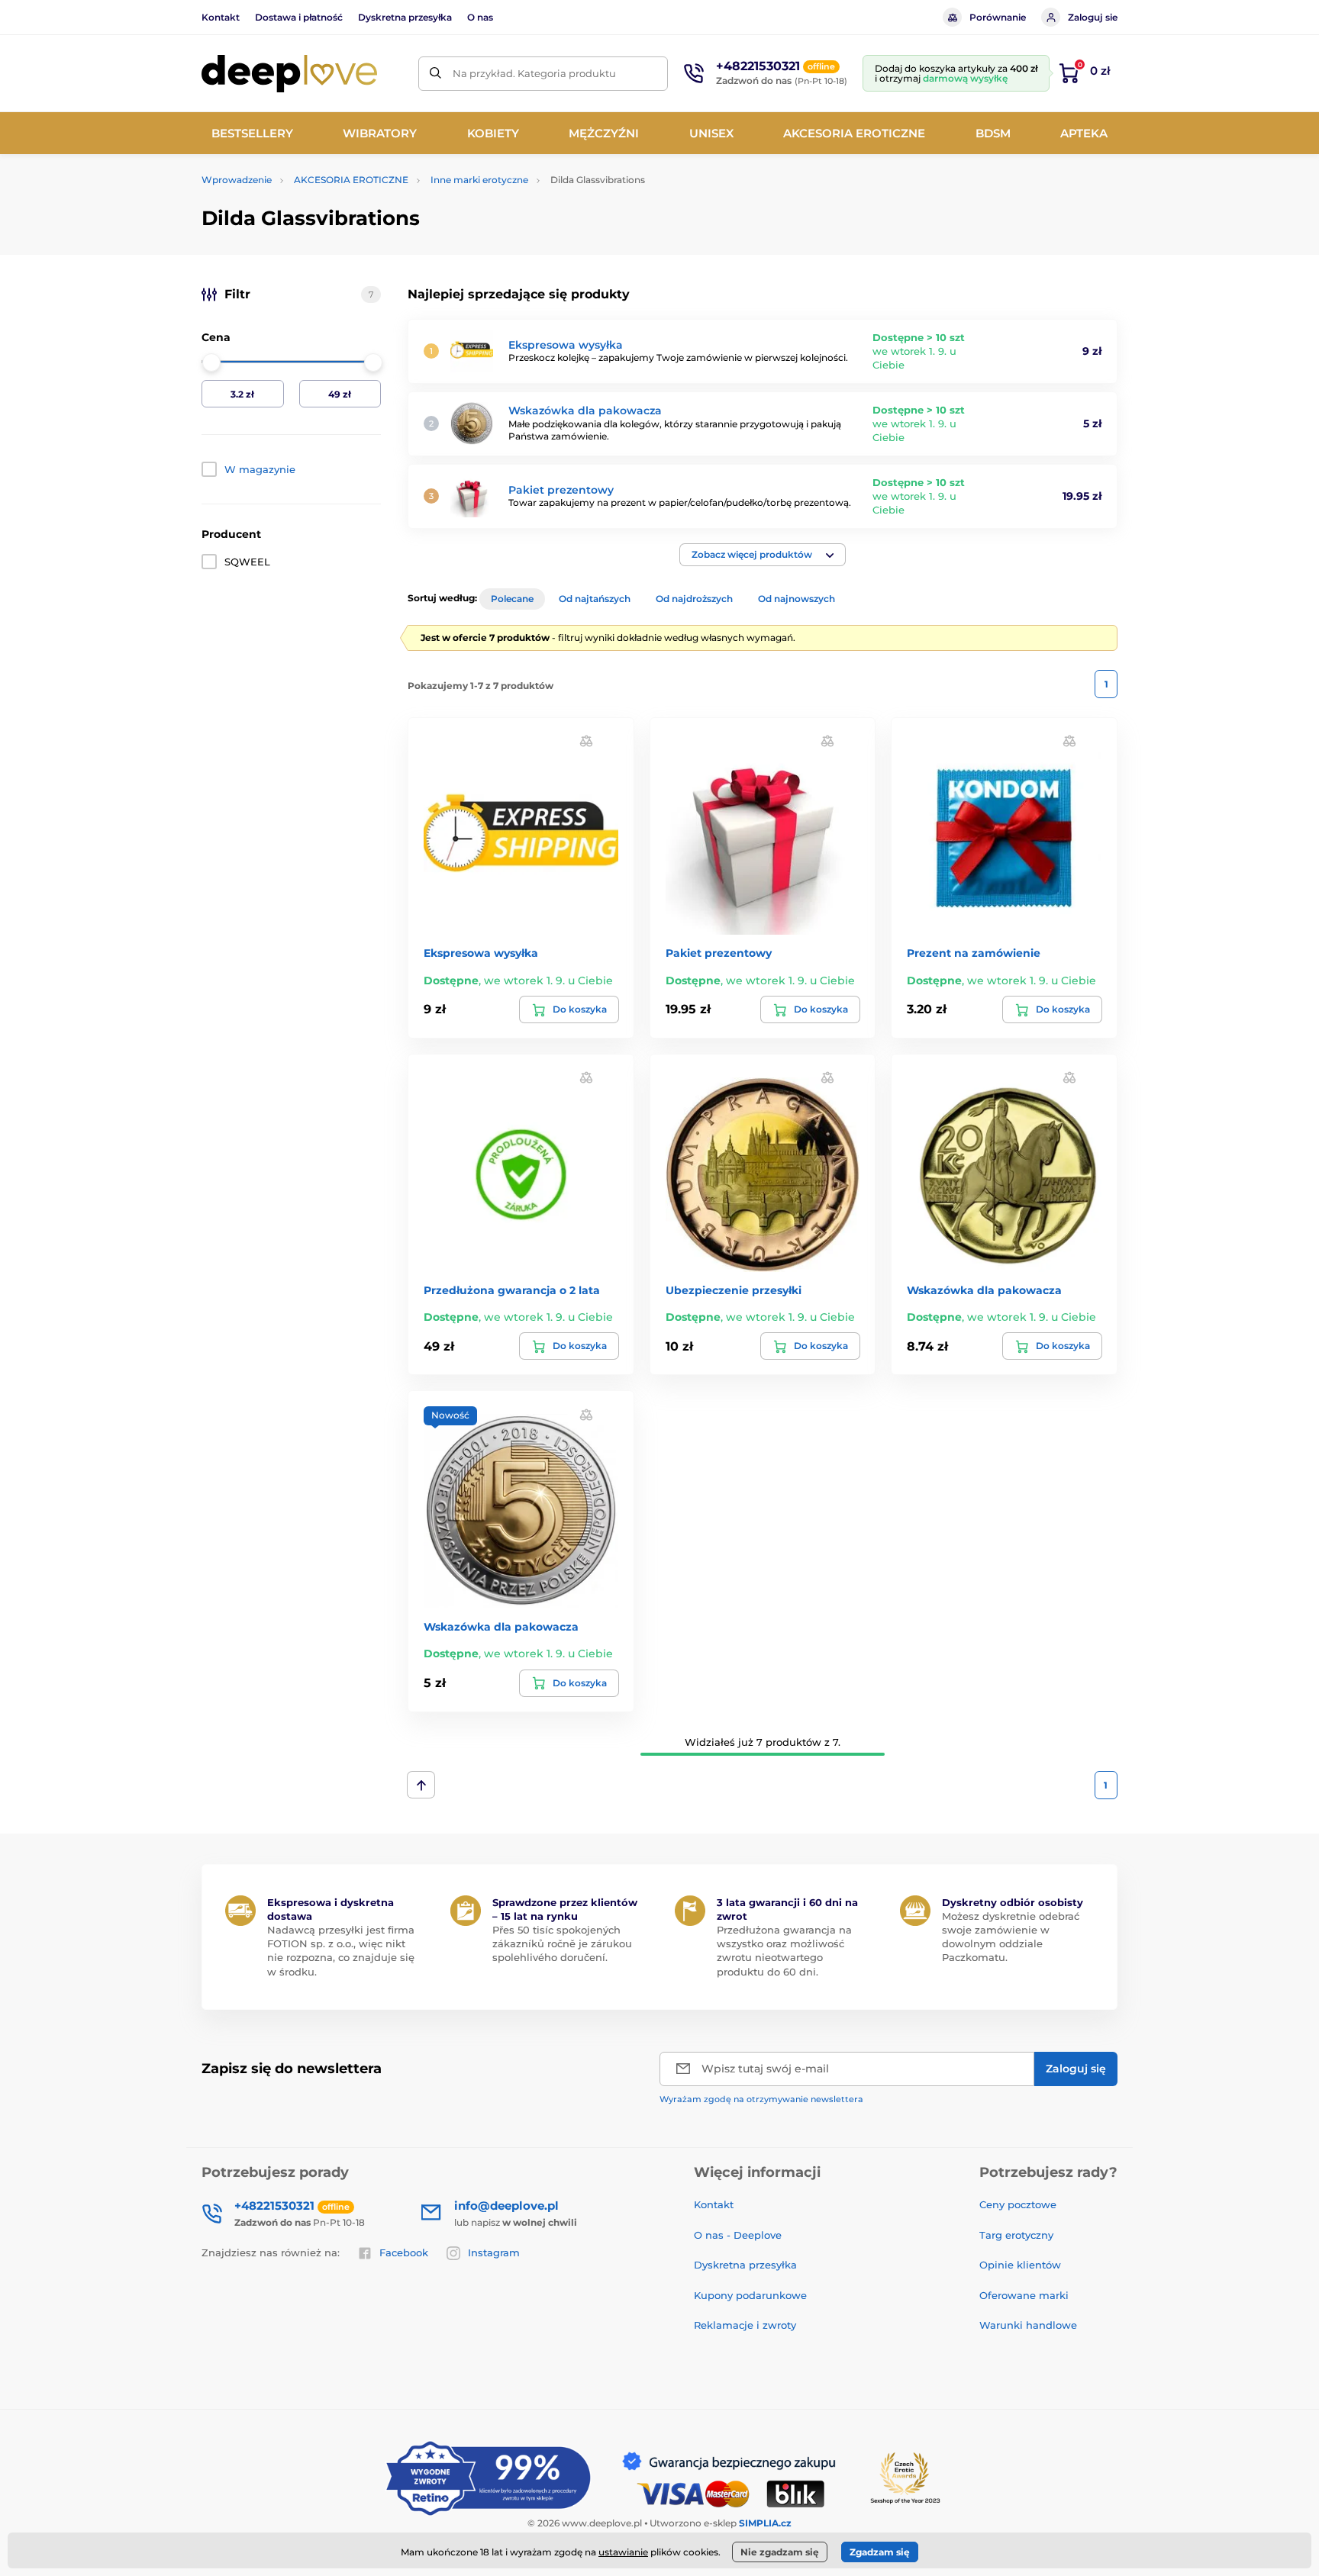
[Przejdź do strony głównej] (289, 74)
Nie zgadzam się (780, 2552)
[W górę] (421, 1785)
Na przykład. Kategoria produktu (534, 73)
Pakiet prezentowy (561, 490)
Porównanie (998, 17)
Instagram (494, 2252)
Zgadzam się (880, 2552)
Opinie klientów (1020, 2265)
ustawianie (623, 2552)
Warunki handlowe (1028, 2325)
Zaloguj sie (1093, 17)
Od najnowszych (797, 599)
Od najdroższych (694, 599)
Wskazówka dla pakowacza (585, 411)
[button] (763, 555)
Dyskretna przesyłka (405, 17)
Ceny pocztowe (1018, 2204)
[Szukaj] (435, 74)
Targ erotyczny (1016, 2235)
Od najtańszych (595, 599)
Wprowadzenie (237, 180)
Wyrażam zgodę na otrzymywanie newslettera (761, 2099)
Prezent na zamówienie (974, 953)
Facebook (404, 2252)
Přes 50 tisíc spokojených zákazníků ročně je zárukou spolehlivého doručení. (562, 1943)
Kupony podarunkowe (750, 2295)
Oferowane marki (1024, 2295)
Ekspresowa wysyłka (566, 345)
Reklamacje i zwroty (745, 2325)
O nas (480, 17)
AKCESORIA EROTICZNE (351, 180)
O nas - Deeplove (738, 2235)
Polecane (512, 599)
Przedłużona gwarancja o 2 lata (512, 1290)
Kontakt (221, 17)
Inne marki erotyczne (479, 180)
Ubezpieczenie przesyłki (734, 1290)
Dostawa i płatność (299, 17)
